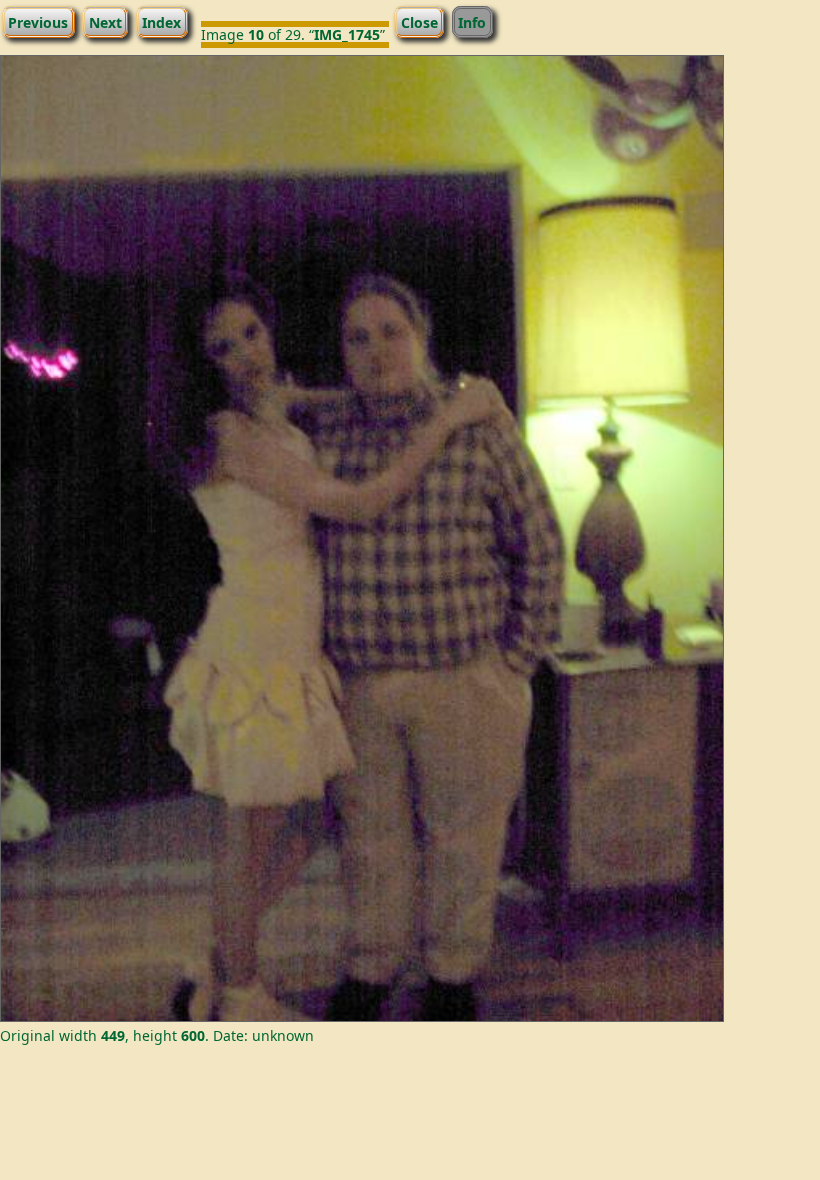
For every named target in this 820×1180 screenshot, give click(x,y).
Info (472, 21)
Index (161, 21)
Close (419, 21)
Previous (38, 21)
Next (105, 21)
